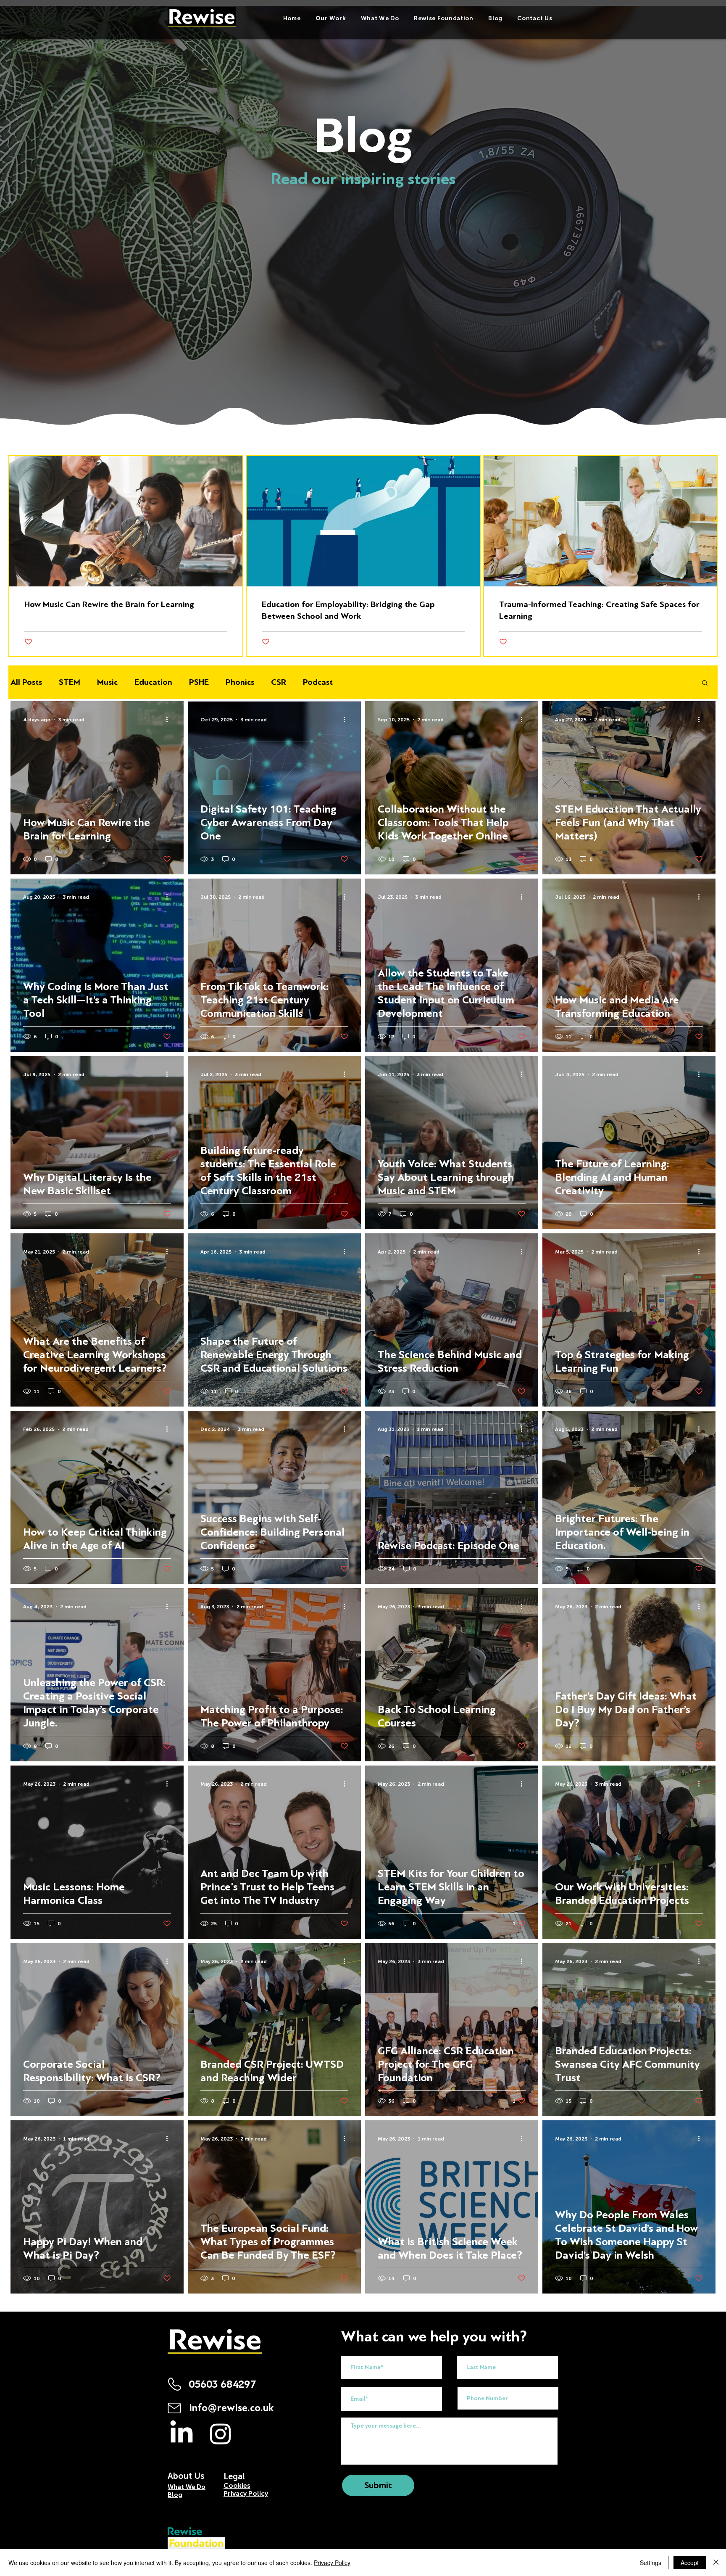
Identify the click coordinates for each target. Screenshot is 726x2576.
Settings (651, 2563)
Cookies (237, 2485)
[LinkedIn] (181, 2433)
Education (153, 682)
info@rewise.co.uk (231, 2408)
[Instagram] (221, 2433)
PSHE (199, 682)
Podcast (318, 682)
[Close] (716, 2563)
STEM (70, 682)
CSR (279, 682)
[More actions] (170, 720)
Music (107, 682)
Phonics (240, 682)
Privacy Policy (332, 2563)
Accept (690, 2563)
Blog (175, 2495)
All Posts (26, 682)
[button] (380, 18)
